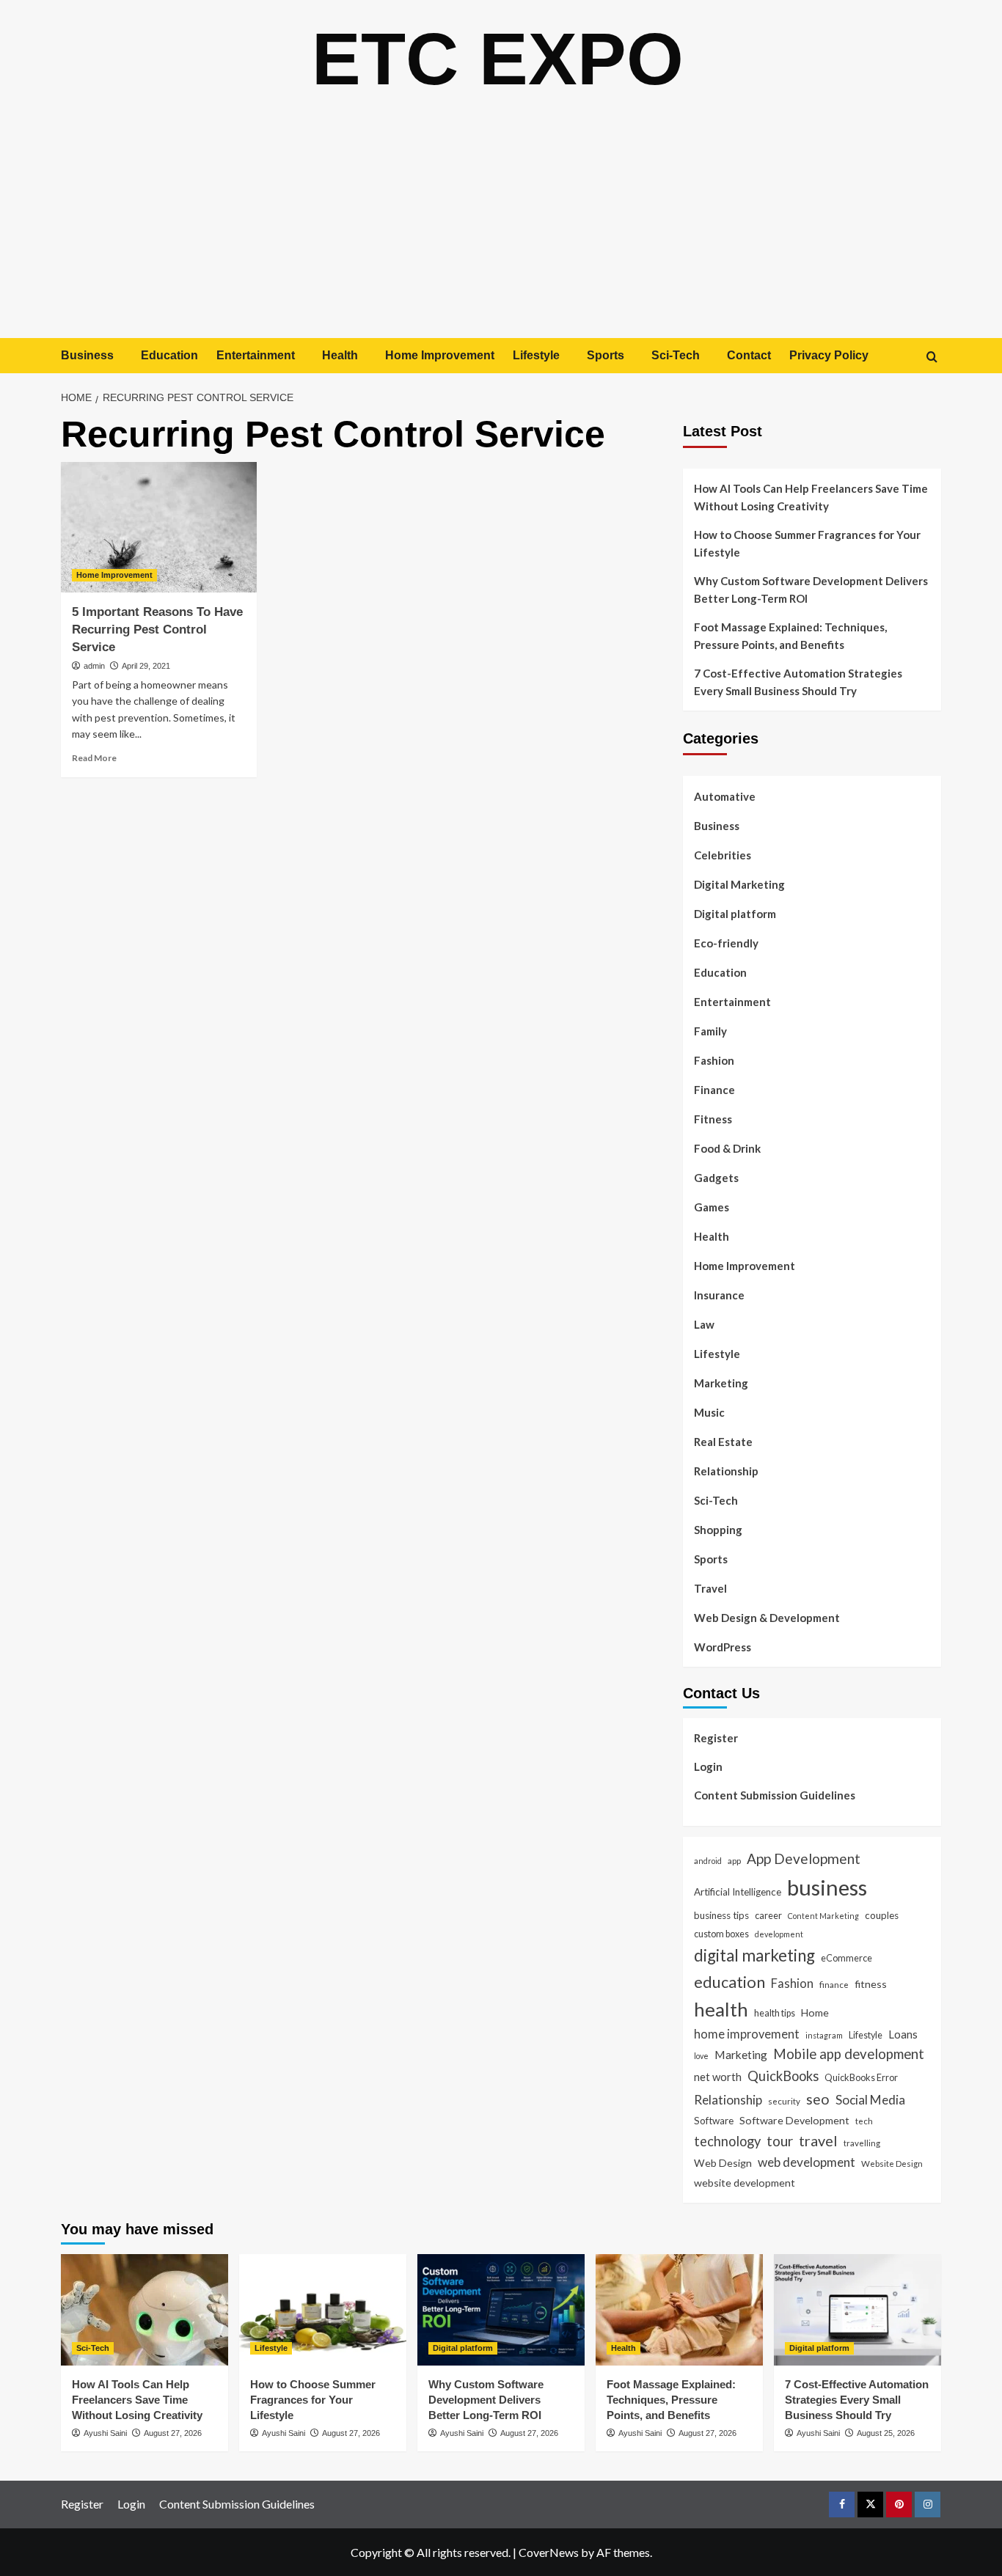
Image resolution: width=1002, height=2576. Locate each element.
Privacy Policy (829, 355)
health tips (775, 2013)
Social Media (870, 2100)
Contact (749, 355)
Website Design (892, 2163)
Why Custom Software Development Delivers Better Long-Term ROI (811, 590)
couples (882, 1915)
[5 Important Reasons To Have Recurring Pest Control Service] (159, 527)
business (827, 1887)
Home (815, 2012)
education (729, 1982)
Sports (606, 355)
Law (704, 1324)
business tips (721, 1915)
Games (712, 1207)
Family (710, 1031)
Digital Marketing (739, 884)
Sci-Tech (676, 355)
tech (864, 2121)
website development (745, 2183)
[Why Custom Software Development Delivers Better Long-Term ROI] (501, 2310)
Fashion (714, 1060)
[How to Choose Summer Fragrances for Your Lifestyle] (323, 2310)
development (779, 1934)
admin (94, 666)
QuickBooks (783, 2076)
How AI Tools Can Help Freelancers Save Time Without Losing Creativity (811, 497)
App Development (804, 1858)
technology (727, 2141)
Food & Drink (727, 1148)
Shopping (718, 1530)
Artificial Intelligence (738, 1892)
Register (716, 1738)
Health (340, 355)
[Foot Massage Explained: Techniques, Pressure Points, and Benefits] (679, 2310)
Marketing (721, 1383)
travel (818, 2140)
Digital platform (735, 914)
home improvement (747, 2034)
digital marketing (754, 1955)
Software (714, 2121)
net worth (718, 2077)
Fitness (713, 1119)
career (768, 1915)
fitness (871, 1984)
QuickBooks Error (861, 2077)
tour (780, 2141)
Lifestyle (536, 355)
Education (169, 355)
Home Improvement (440, 355)
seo (818, 2099)
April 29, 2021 (146, 666)
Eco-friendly (726, 943)
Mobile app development (849, 2054)
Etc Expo (498, 59)
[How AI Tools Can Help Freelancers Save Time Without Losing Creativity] (145, 2310)
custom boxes (721, 1934)
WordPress (723, 1647)
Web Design (723, 2163)
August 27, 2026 (173, 2433)
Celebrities (723, 855)
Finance (714, 1090)
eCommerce (846, 1958)
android (708, 1861)
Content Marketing (823, 1916)
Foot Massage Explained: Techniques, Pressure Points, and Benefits (790, 636)
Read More (94, 758)
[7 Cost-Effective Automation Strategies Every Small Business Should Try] (857, 2310)
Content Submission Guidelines (775, 1795)
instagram (824, 2035)
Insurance (719, 1295)
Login (708, 1766)
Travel (710, 1588)
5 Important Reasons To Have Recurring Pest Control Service (157, 630)
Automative (725, 796)
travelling (862, 2143)
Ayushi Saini (105, 2433)
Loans (903, 2034)
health (721, 2009)
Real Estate (723, 1442)
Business (87, 355)
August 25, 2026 (886, 2433)
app (734, 1860)
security (784, 2101)
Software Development (794, 2120)
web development (807, 2162)
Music (709, 1412)
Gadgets (716, 1178)
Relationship (726, 1471)
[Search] (932, 357)
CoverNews (549, 2552)
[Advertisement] (501, 228)
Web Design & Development (767, 1618)
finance (834, 1984)
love (701, 2056)
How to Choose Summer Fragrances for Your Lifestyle (807, 543)
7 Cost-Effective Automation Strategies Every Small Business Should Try (798, 682)
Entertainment (256, 355)
